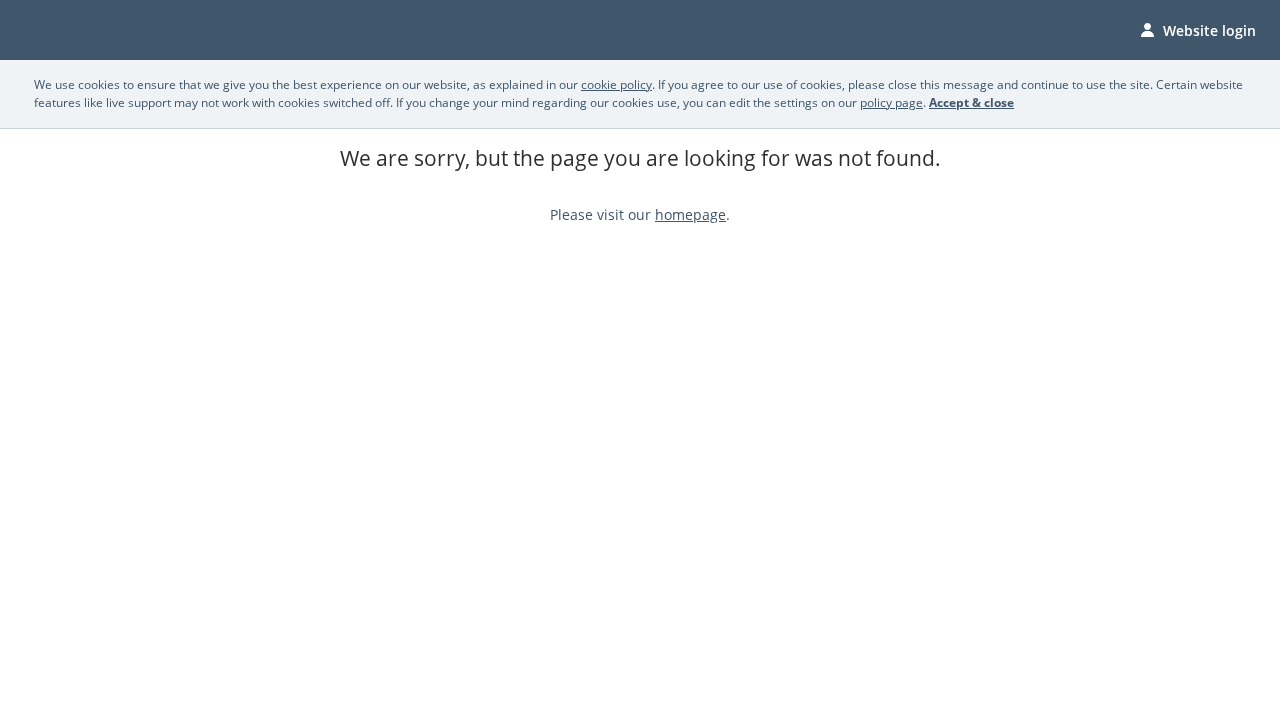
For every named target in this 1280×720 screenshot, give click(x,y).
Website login (1209, 30)
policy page (891, 102)
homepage (690, 214)
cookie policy (616, 84)
